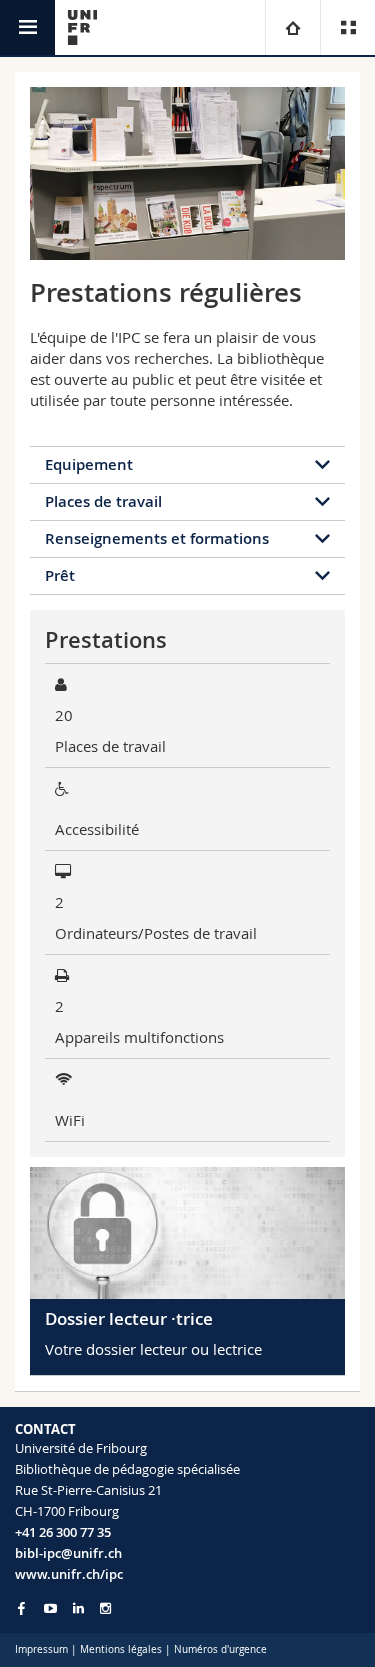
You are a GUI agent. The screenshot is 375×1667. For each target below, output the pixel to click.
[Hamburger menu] (27, 27)
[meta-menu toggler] (347, 27)
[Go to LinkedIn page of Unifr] (78, 1608)
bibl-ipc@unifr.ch (68, 1553)
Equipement (89, 464)
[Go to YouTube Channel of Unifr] (50, 1608)
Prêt (60, 575)
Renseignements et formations (157, 538)
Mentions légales (121, 1649)
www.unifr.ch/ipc (69, 1574)
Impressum (41, 1649)
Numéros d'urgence (220, 1649)
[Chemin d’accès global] (292, 27)
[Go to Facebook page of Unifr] (21, 1608)
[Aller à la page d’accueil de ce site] (82, 27)
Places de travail (103, 501)
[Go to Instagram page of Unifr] (105, 1608)
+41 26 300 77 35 (63, 1532)
